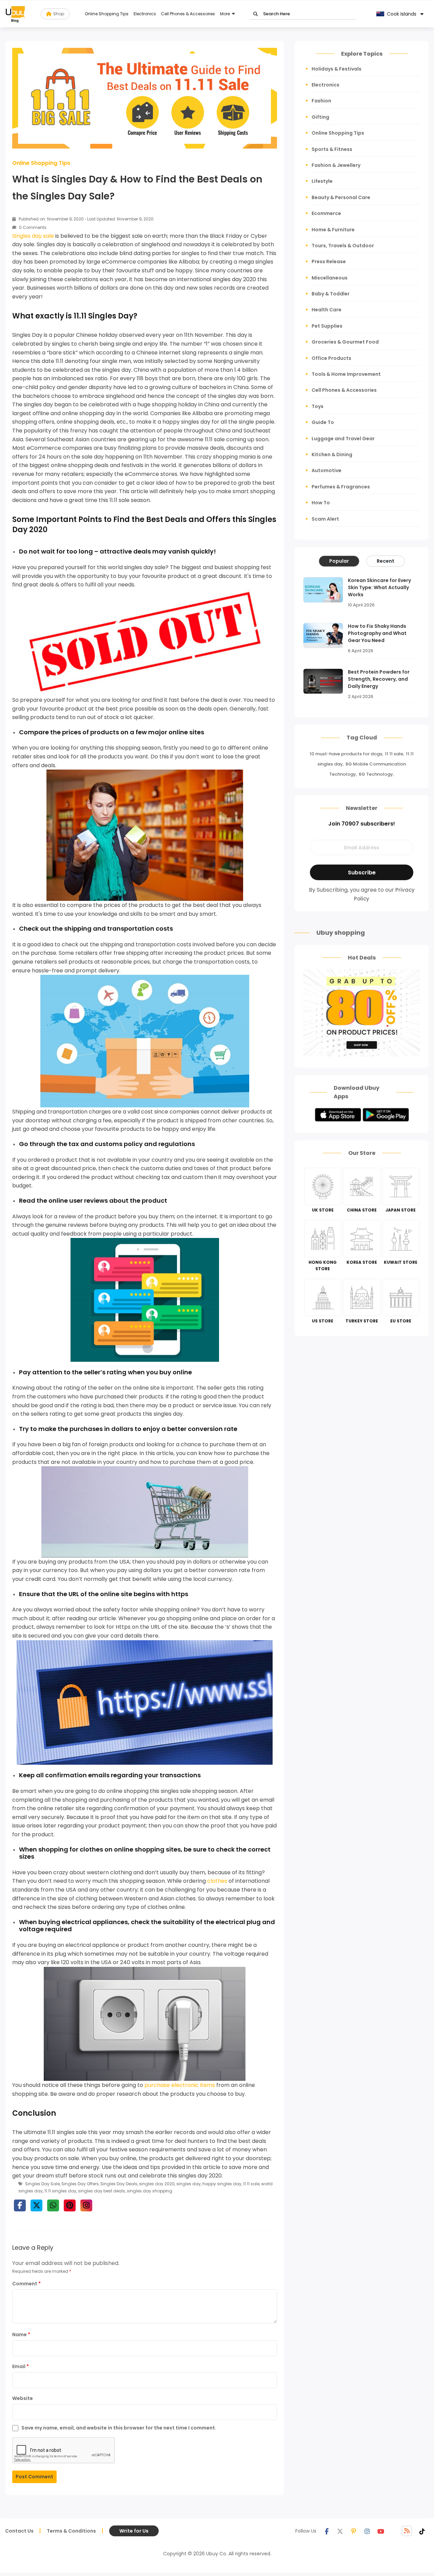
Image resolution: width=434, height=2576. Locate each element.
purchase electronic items (180, 2085)
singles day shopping (150, 2191)
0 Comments (32, 227)
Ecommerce (326, 213)
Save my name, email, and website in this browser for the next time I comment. (119, 2428)
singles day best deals (102, 2191)
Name (21, 2335)
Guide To (323, 422)
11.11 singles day (60, 2191)
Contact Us (19, 2531)
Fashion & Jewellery (336, 165)
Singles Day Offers (80, 2184)
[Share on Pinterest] (70, 2205)
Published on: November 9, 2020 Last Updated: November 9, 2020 (86, 219)
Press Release (329, 262)
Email (21, 2366)
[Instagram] (367, 2531)
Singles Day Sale (42, 2184)
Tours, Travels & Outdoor (343, 246)
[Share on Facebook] (20, 2205)
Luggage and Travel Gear (343, 439)
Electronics (145, 14)
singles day (189, 2184)
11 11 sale (251, 2184)
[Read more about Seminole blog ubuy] (15, 14)
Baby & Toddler (331, 294)
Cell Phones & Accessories (188, 14)
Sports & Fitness (332, 149)
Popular (339, 561)
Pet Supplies (327, 326)
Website (23, 2398)
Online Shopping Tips (107, 14)
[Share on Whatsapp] (53, 2205)
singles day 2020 (157, 2184)
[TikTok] (422, 2531)
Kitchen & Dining (332, 454)
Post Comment (34, 2477)
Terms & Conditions (71, 2531)
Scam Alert (325, 519)
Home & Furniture (333, 230)
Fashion (321, 101)
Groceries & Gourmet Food (345, 342)
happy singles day (222, 2184)
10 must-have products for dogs (346, 754)
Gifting (320, 117)
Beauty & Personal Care (341, 197)
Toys (318, 406)
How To (321, 503)
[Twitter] (340, 2531)
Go (255, 14)
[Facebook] (327, 2531)
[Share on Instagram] (86, 2205)
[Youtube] (381, 2531)
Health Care (327, 310)
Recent (386, 561)
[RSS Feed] (407, 2531)
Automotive (327, 470)
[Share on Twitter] (36, 2205)
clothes (217, 1881)
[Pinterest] (354, 2531)
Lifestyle (322, 181)
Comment (26, 2284)
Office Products (331, 358)
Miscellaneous (330, 278)
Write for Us (134, 2531)
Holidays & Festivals (337, 69)
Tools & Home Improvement (346, 374)
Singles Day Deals (119, 2184)
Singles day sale (33, 236)
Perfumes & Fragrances (341, 487)
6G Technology (376, 774)
